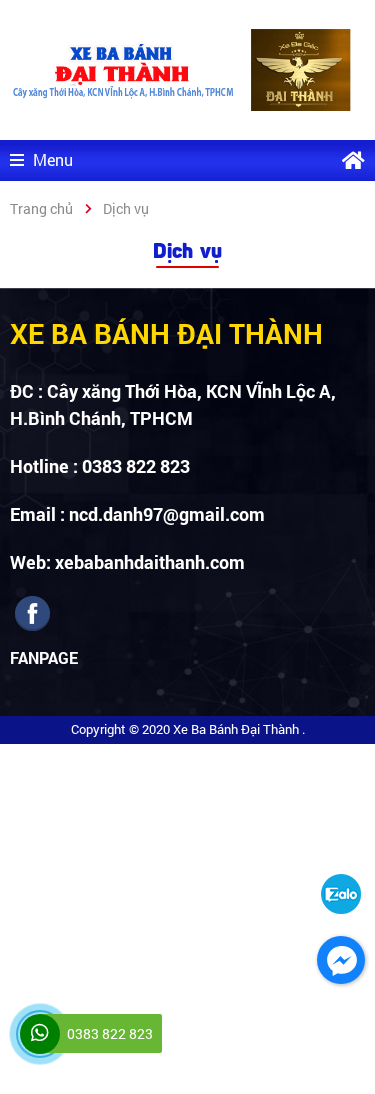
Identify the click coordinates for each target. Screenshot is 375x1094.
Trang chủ (41, 208)
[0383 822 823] (40, 1034)
